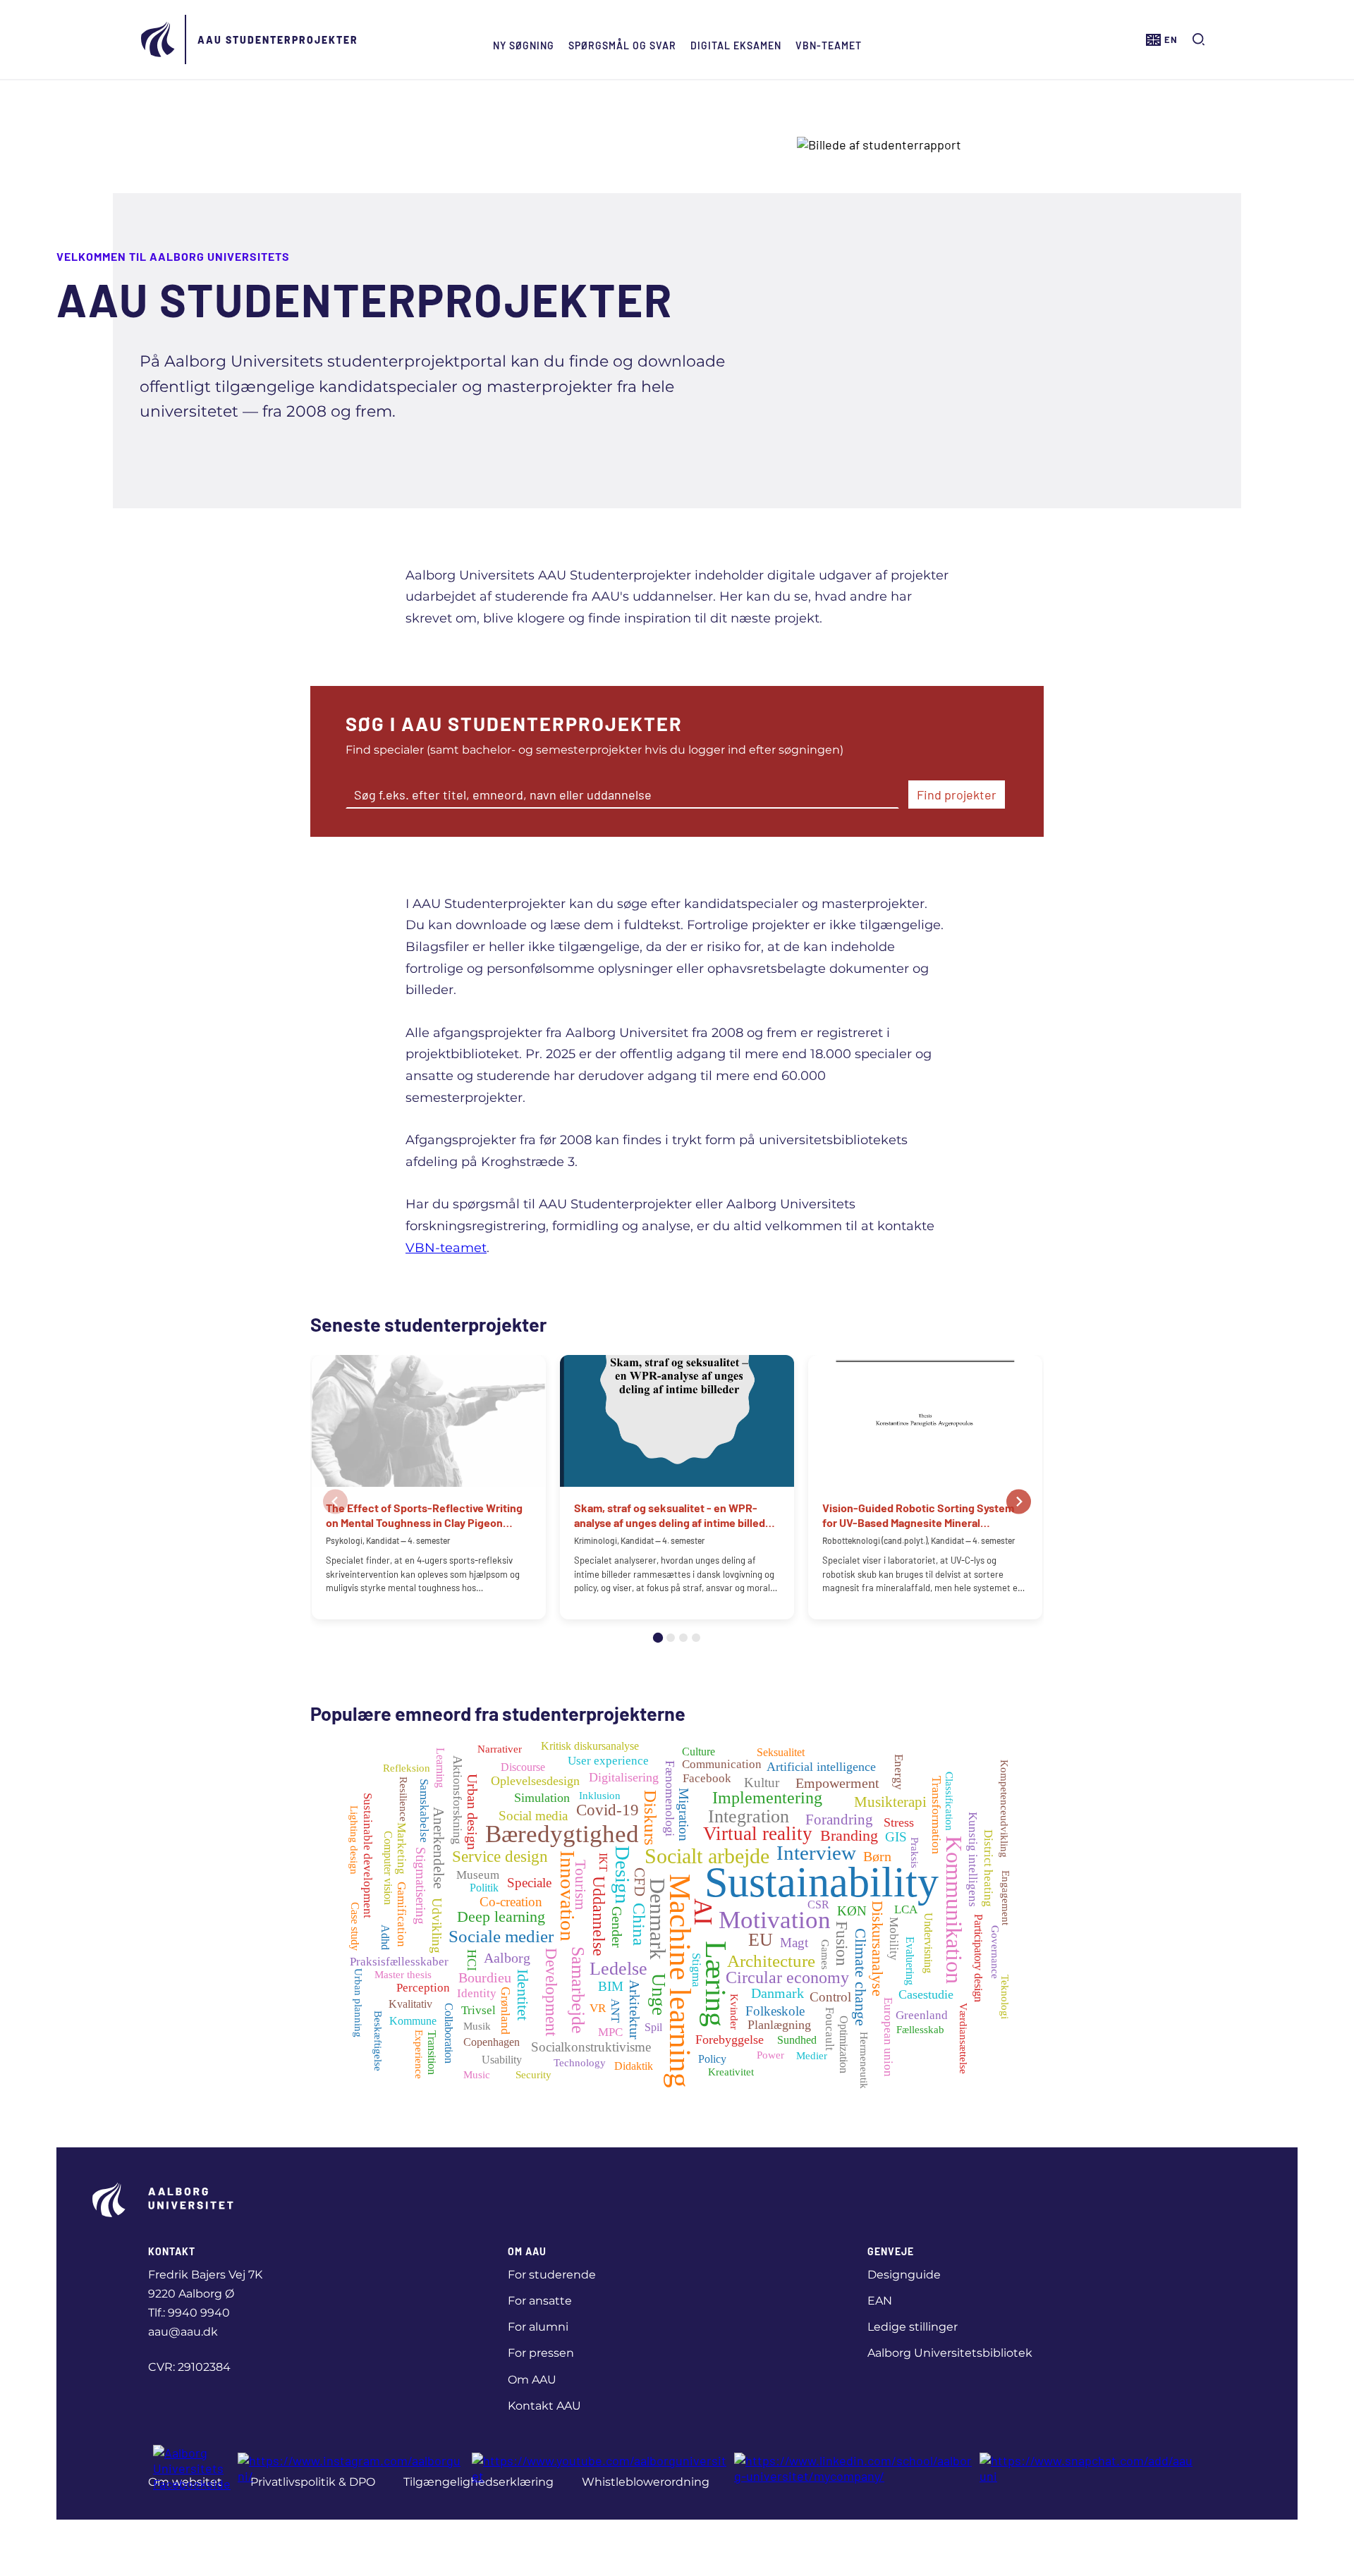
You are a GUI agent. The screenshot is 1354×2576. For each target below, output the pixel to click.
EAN (880, 2301)
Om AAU (532, 2380)
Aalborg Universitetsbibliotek (950, 2353)
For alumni (538, 2327)
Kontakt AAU (544, 2406)
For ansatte (540, 2301)
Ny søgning (524, 45)
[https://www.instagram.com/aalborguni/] (351, 2468)
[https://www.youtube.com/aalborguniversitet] (599, 2468)
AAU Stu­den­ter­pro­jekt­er (278, 40)
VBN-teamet (829, 45)
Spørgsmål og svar (622, 45)
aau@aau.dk (183, 2332)
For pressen (541, 2353)
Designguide (904, 2275)
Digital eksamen (736, 45)
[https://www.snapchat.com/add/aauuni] (1089, 2468)
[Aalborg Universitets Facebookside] (192, 2468)
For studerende (552, 2275)
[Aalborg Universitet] (159, 39)
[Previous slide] (335, 1501)
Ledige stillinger (913, 2327)
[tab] (658, 1638)
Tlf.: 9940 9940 (189, 2313)
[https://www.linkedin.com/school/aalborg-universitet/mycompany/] (853, 2468)
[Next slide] (1019, 1501)
